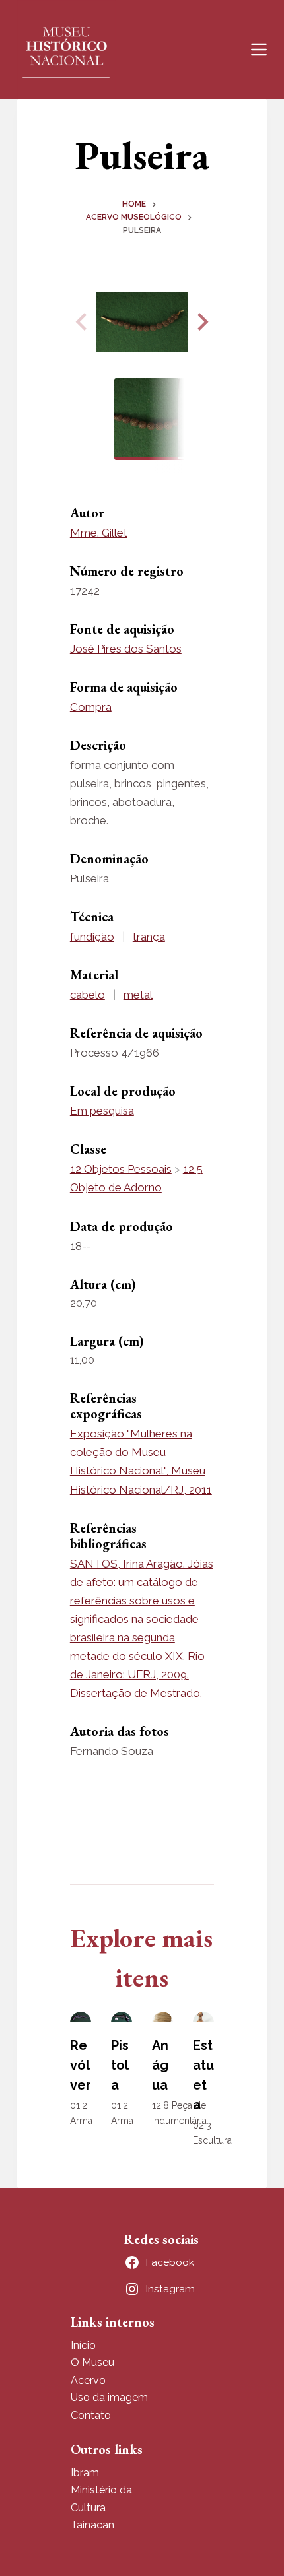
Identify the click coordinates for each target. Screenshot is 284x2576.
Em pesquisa (102, 1111)
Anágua (160, 2065)
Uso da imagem (109, 2397)
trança (149, 937)
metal (138, 995)
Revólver (81, 2065)
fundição (92, 937)
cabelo (88, 995)
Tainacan (92, 2525)
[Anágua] (162, 2017)
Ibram (85, 2473)
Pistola (120, 2065)
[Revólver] (81, 2017)
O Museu (92, 2362)
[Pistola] (122, 2017)
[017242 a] (142, 322)
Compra (91, 707)
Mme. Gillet (99, 533)
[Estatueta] (203, 2017)
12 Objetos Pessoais (121, 1169)
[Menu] (259, 50)
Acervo (88, 2380)
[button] (201, 322)
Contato (91, 2415)
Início (83, 2345)
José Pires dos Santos (126, 649)
